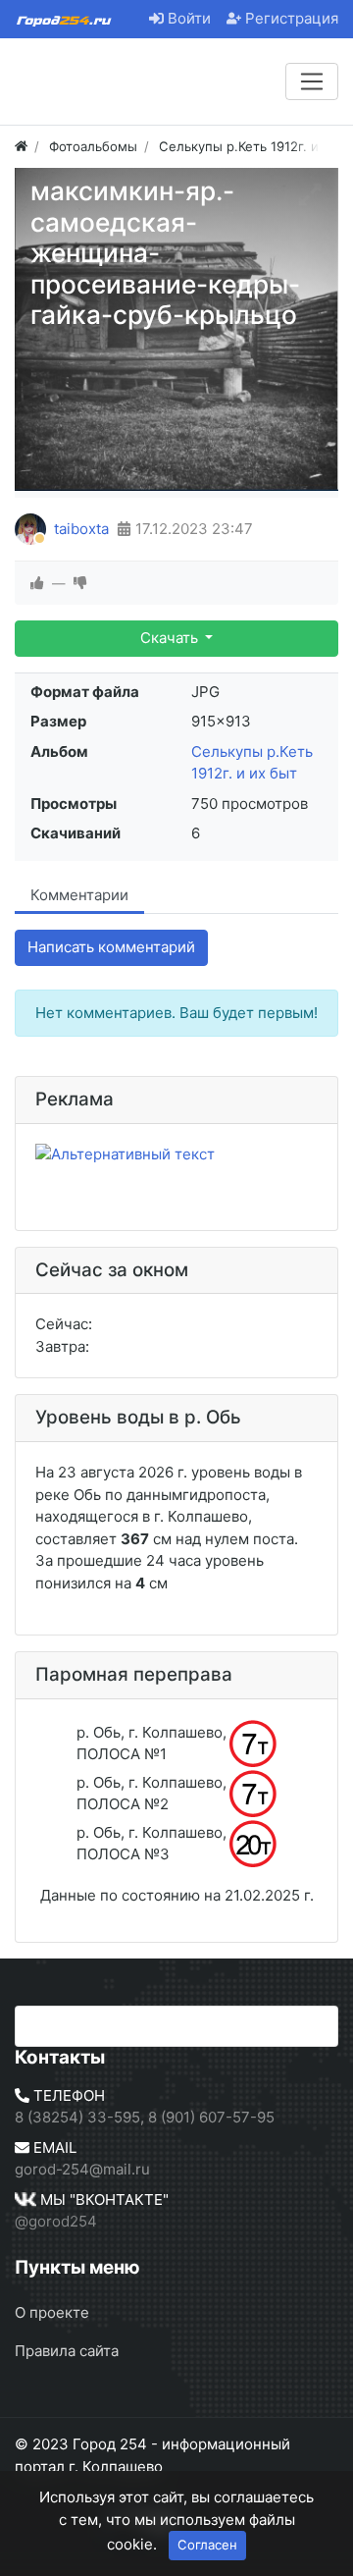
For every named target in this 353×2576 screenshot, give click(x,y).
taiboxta (81, 529)
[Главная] (21, 146)
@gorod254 (56, 2221)
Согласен (207, 2545)
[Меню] (312, 81)
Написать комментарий (111, 947)
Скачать (171, 638)
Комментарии (79, 895)
